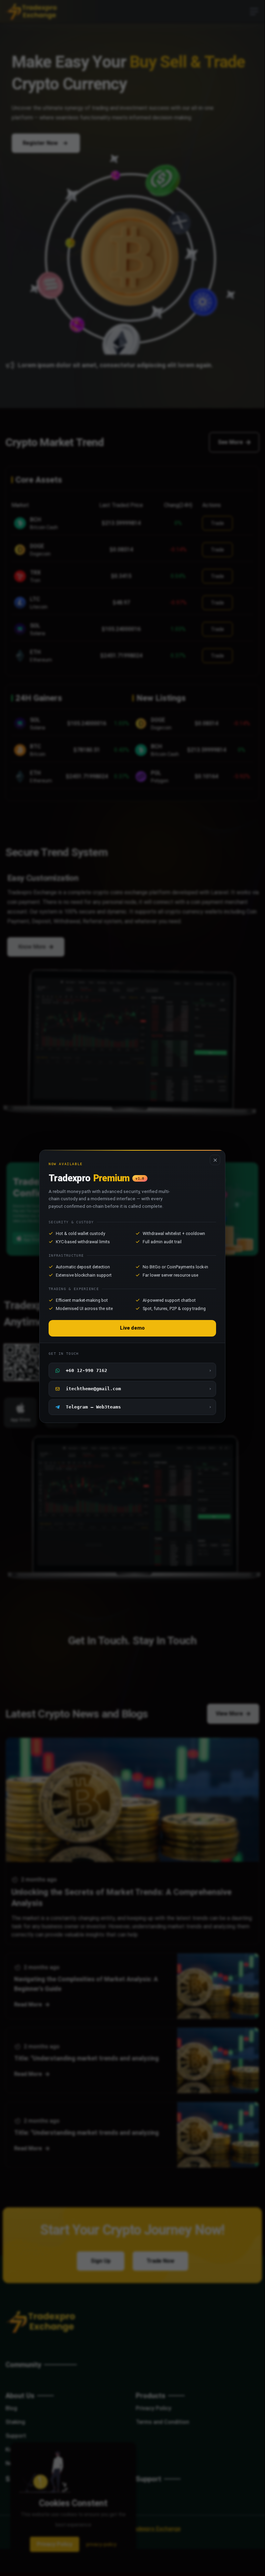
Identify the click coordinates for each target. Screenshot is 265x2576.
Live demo (132, 1328)
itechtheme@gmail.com (139, 1389)
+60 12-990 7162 (139, 1370)
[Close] (215, 1160)
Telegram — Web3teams (139, 1407)
